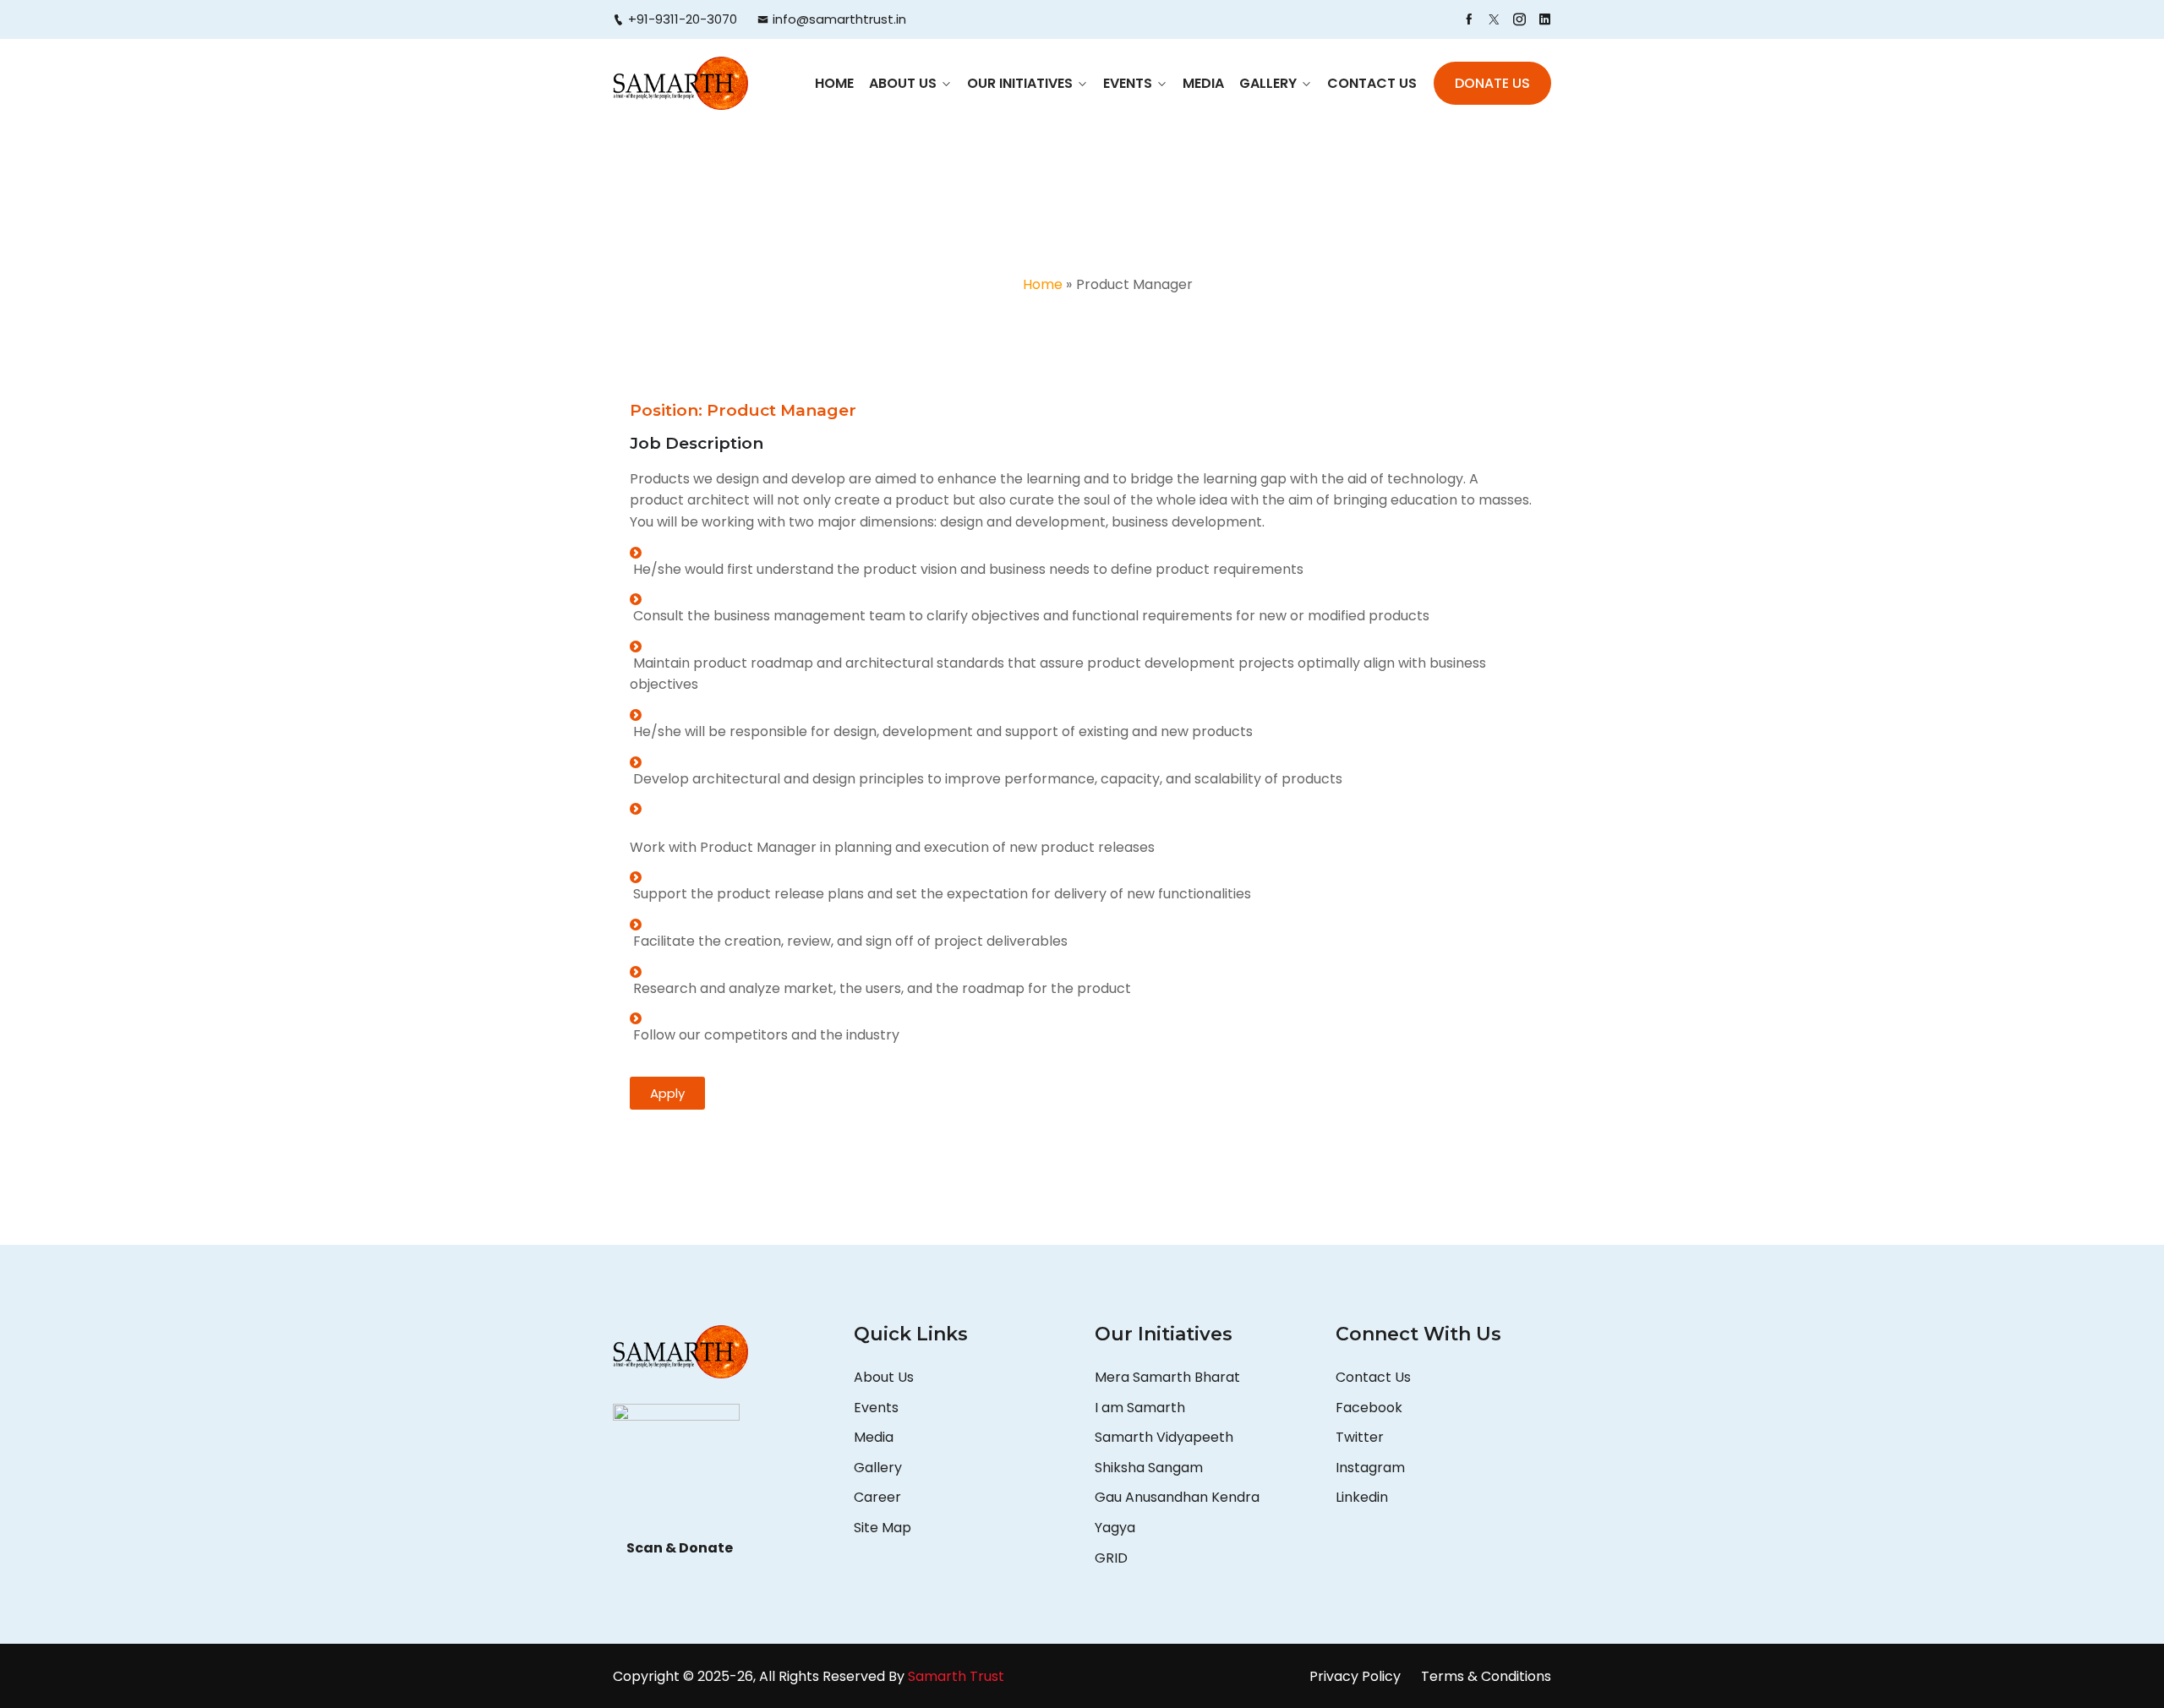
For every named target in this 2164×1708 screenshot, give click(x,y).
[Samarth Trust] (680, 83)
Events (1128, 83)
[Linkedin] (1545, 19)
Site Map (883, 1528)
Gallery (1268, 83)
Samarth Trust (958, 1676)
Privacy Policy (1355, 1676)
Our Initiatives (1020, 83)
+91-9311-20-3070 (683, 19)
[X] (1494, 19)
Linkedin (1362, 1497)
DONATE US (1492, 83)
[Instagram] (1519, 19)
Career (877, 1497)
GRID (1111, 1558)
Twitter (1360, 1437)
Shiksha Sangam (1149, 1468)
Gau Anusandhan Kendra (1177, 1497)
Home (834, 83)
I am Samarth (1140, 1408)
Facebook (1369, 1408)
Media (1203, 83)
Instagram (1370, 1468)
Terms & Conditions (1486, 1676)
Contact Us (1372, 83)
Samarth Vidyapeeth (1164, 1437)
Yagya (1117, 1528)
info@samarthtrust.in (839, 19)
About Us (903, 83)
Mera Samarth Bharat (1167, 1377)
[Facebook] (1469, 19)
